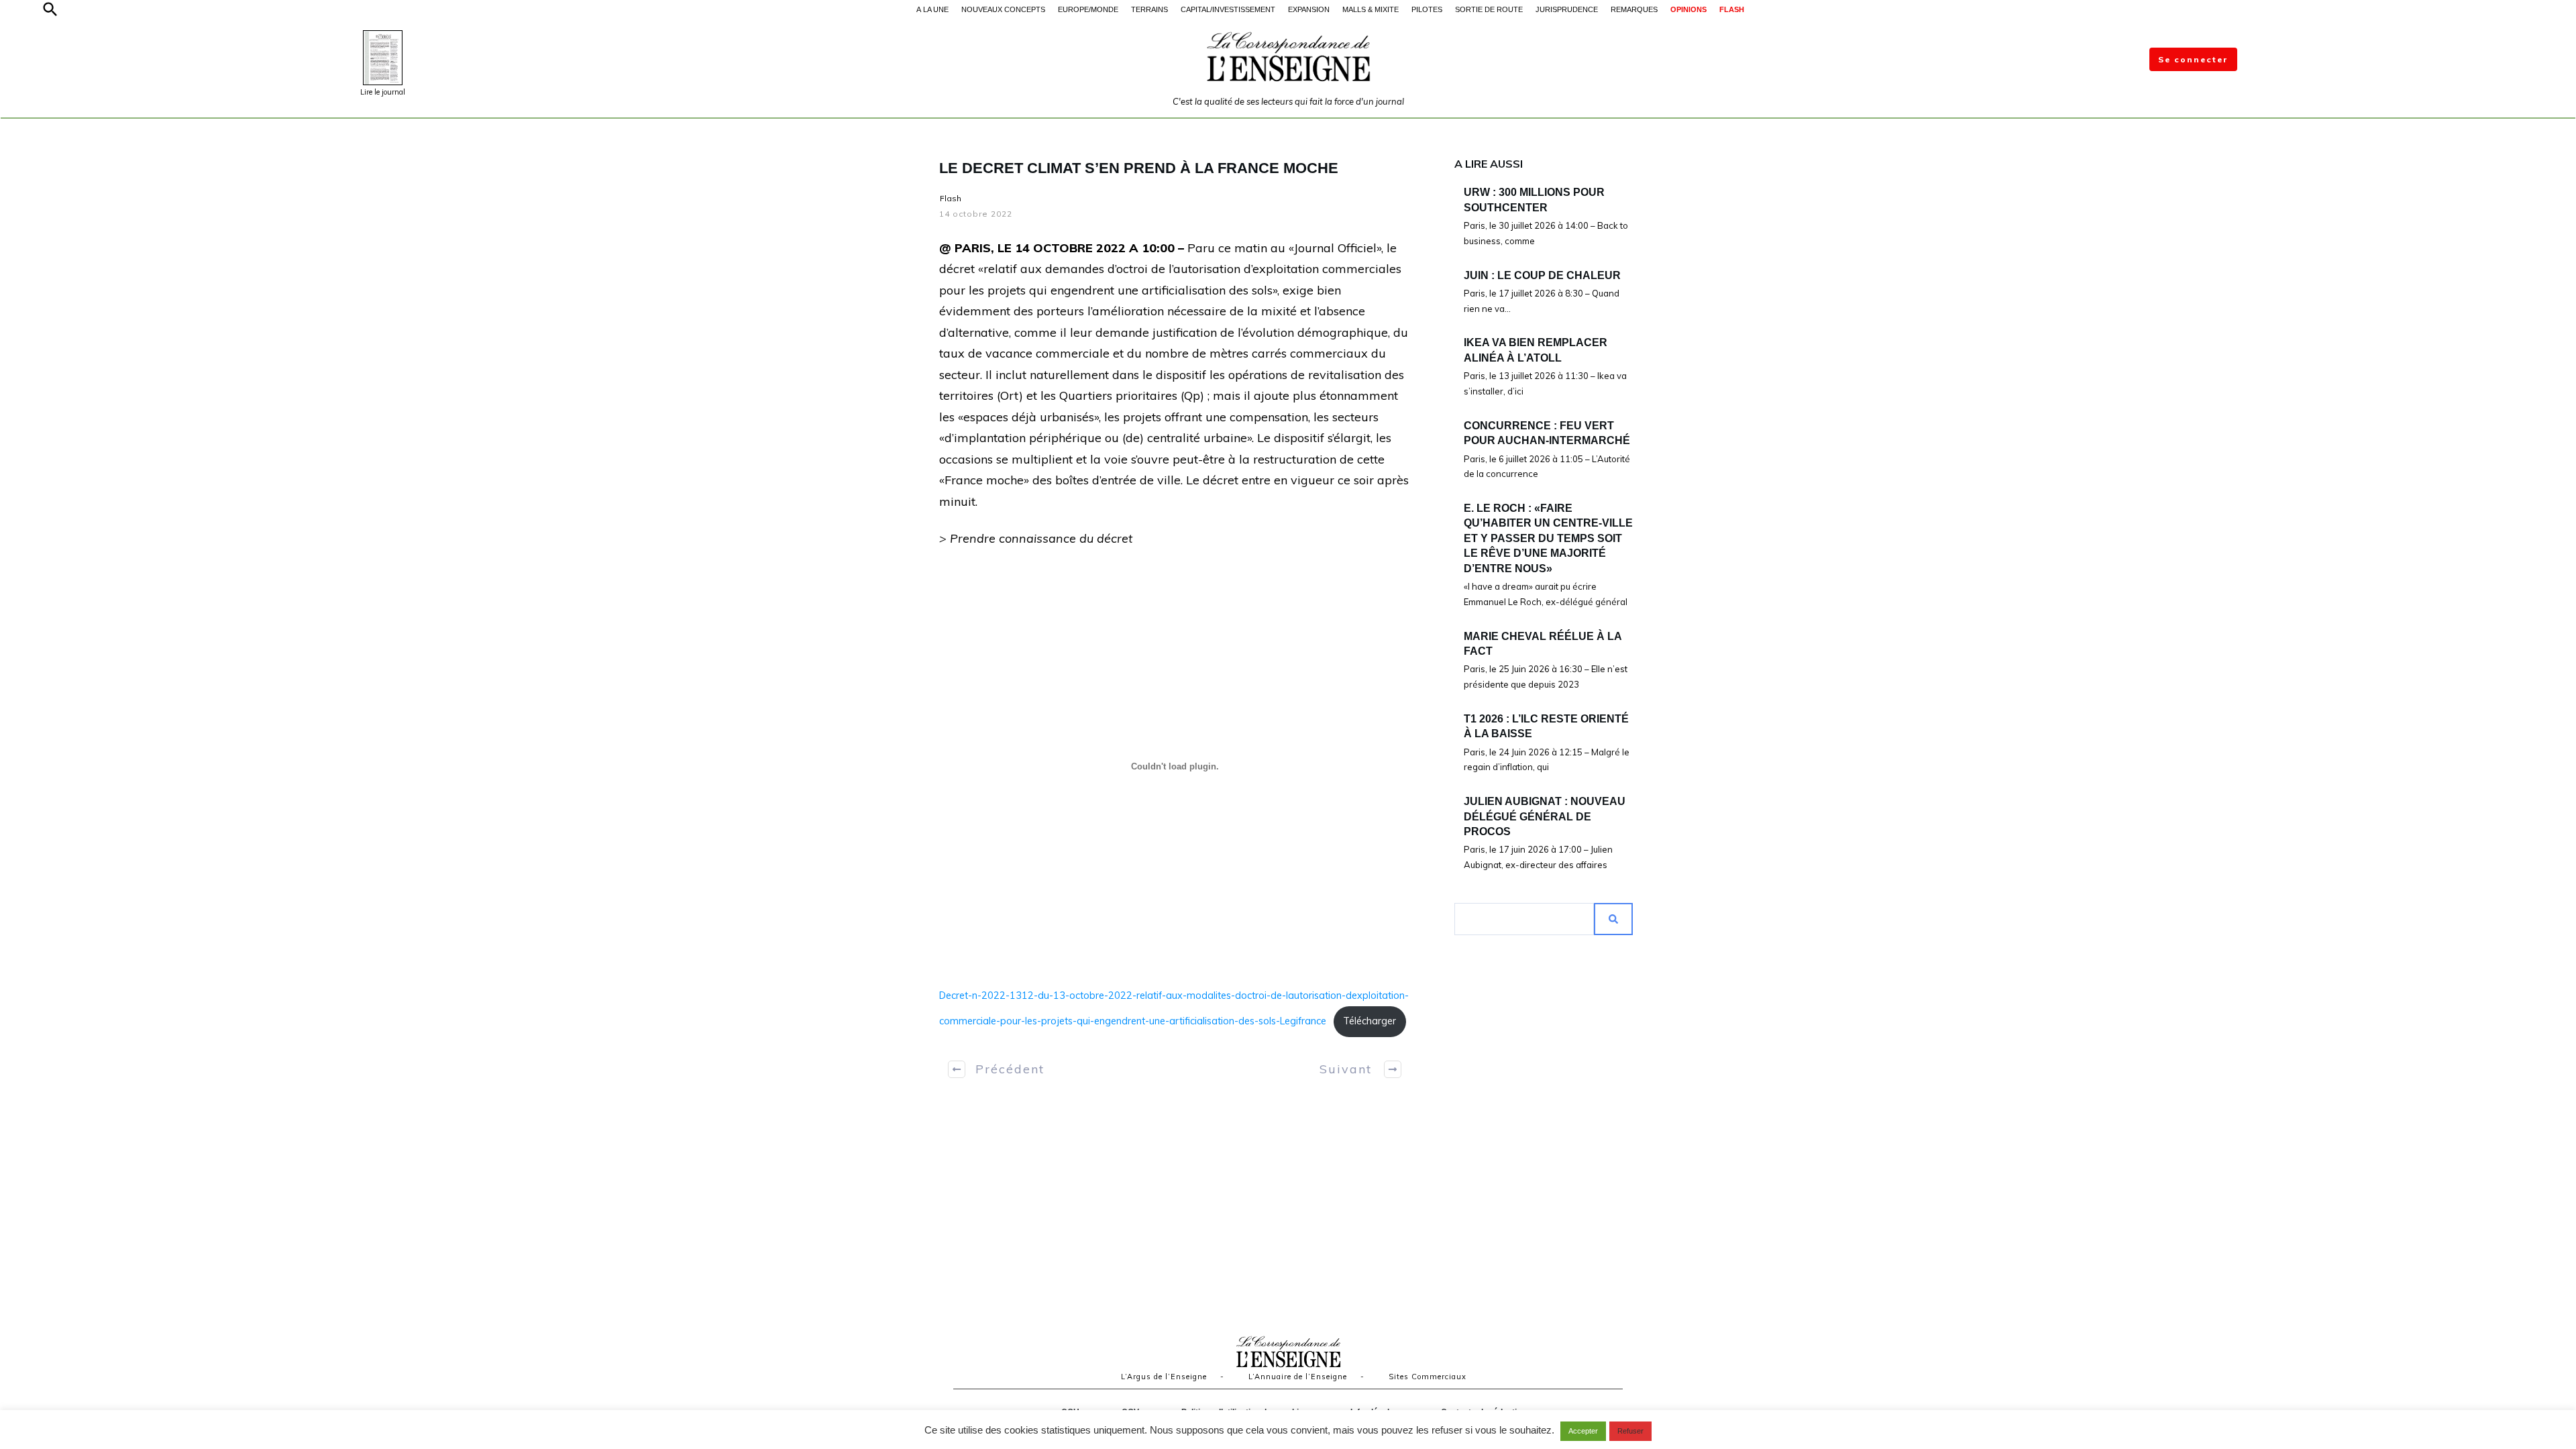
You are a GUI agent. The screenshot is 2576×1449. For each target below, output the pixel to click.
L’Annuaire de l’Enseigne (1298, 1377)
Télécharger (1370, 1021)
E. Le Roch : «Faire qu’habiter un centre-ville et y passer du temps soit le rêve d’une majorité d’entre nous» (1548, 538)
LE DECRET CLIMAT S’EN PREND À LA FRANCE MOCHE (1139, 168)
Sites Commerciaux (1428, 1377)
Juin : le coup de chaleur (1542, 275)
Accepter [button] (1583, 1431)
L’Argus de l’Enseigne (1164, 1377)
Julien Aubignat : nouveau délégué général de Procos (1545, 816)
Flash (951, 198)
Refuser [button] (1630, 1431)
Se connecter (2193, 59)
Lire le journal (383, 92)
